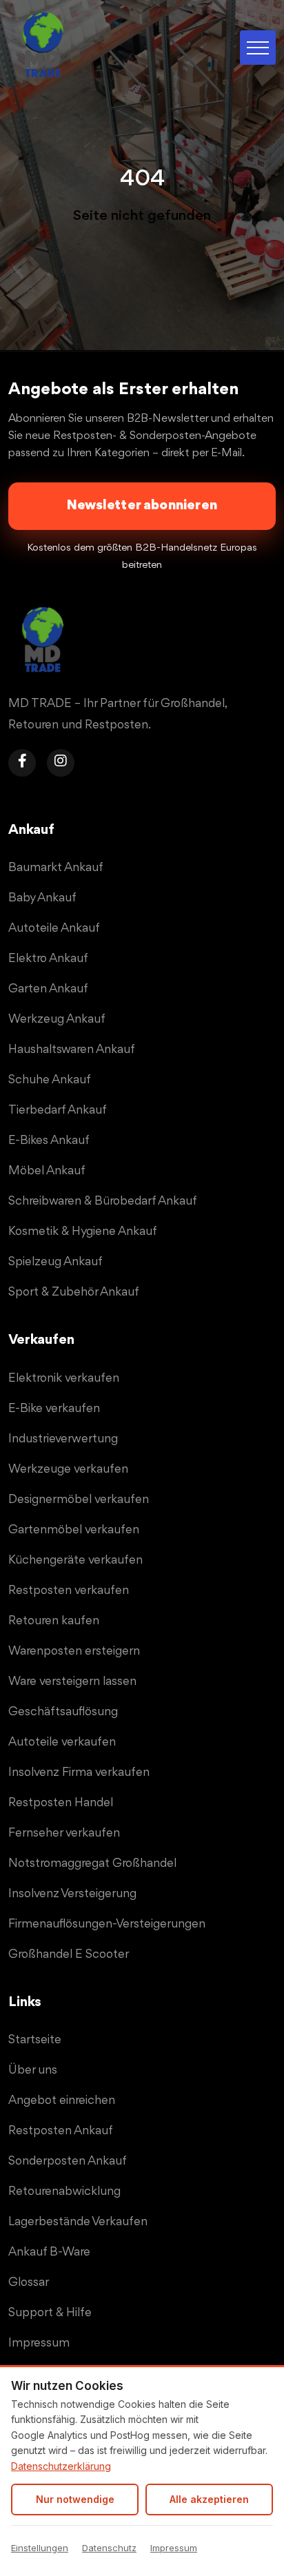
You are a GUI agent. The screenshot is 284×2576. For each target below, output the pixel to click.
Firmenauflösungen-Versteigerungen (107, 1924)
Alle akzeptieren (209, 2499)
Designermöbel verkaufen (79, 1500)
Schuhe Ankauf (50, 1080)
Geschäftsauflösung (63, 1712)
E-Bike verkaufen (54, 1409)
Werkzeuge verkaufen (68, 1469)
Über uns (33, 2070)
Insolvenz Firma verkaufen (79, 1772)
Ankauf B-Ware (49, 2252)
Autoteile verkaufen (62, 1742)
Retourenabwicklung (64, 2191)
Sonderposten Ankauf (68, 2161)
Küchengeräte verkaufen (75, 1560)
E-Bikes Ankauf (49, 1141)
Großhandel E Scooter (69, 1954)
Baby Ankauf (42, 898)
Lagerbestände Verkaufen (78, 2222)
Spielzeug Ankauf (55, 1262)
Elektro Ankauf (48, 959)
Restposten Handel (61, 1803)
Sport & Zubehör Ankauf (74, 1292)
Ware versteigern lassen (72, 1681)
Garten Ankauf (48, 989)
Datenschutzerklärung (61, 2466)
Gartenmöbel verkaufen (74, 1530)
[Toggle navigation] (258, 48)
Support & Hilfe (50, 2313)
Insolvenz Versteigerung (72, 1894)
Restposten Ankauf (61, 2131)
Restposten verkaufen (69, 1591)
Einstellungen (40, 2548)
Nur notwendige (75, 2499)
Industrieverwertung (63, 1439)
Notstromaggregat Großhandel (92, 1863)
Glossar (29, 2282)
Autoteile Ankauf (54, 928)
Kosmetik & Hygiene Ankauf (83, 1231)
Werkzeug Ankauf (57, 1019)
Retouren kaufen (54, 1621)
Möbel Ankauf (47, 1171)
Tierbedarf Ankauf (58, 1110)
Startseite (35, 2040)
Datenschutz (109, 2548)
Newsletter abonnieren (142, 505)
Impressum (174, 2548)
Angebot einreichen (62, 2100)
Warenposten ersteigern (74, 1651)
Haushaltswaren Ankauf (72, 1050)
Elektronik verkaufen (64, 1378)
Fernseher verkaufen (64, 1833)
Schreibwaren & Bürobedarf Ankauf (103, 1201)
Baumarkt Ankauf (56, 868)
